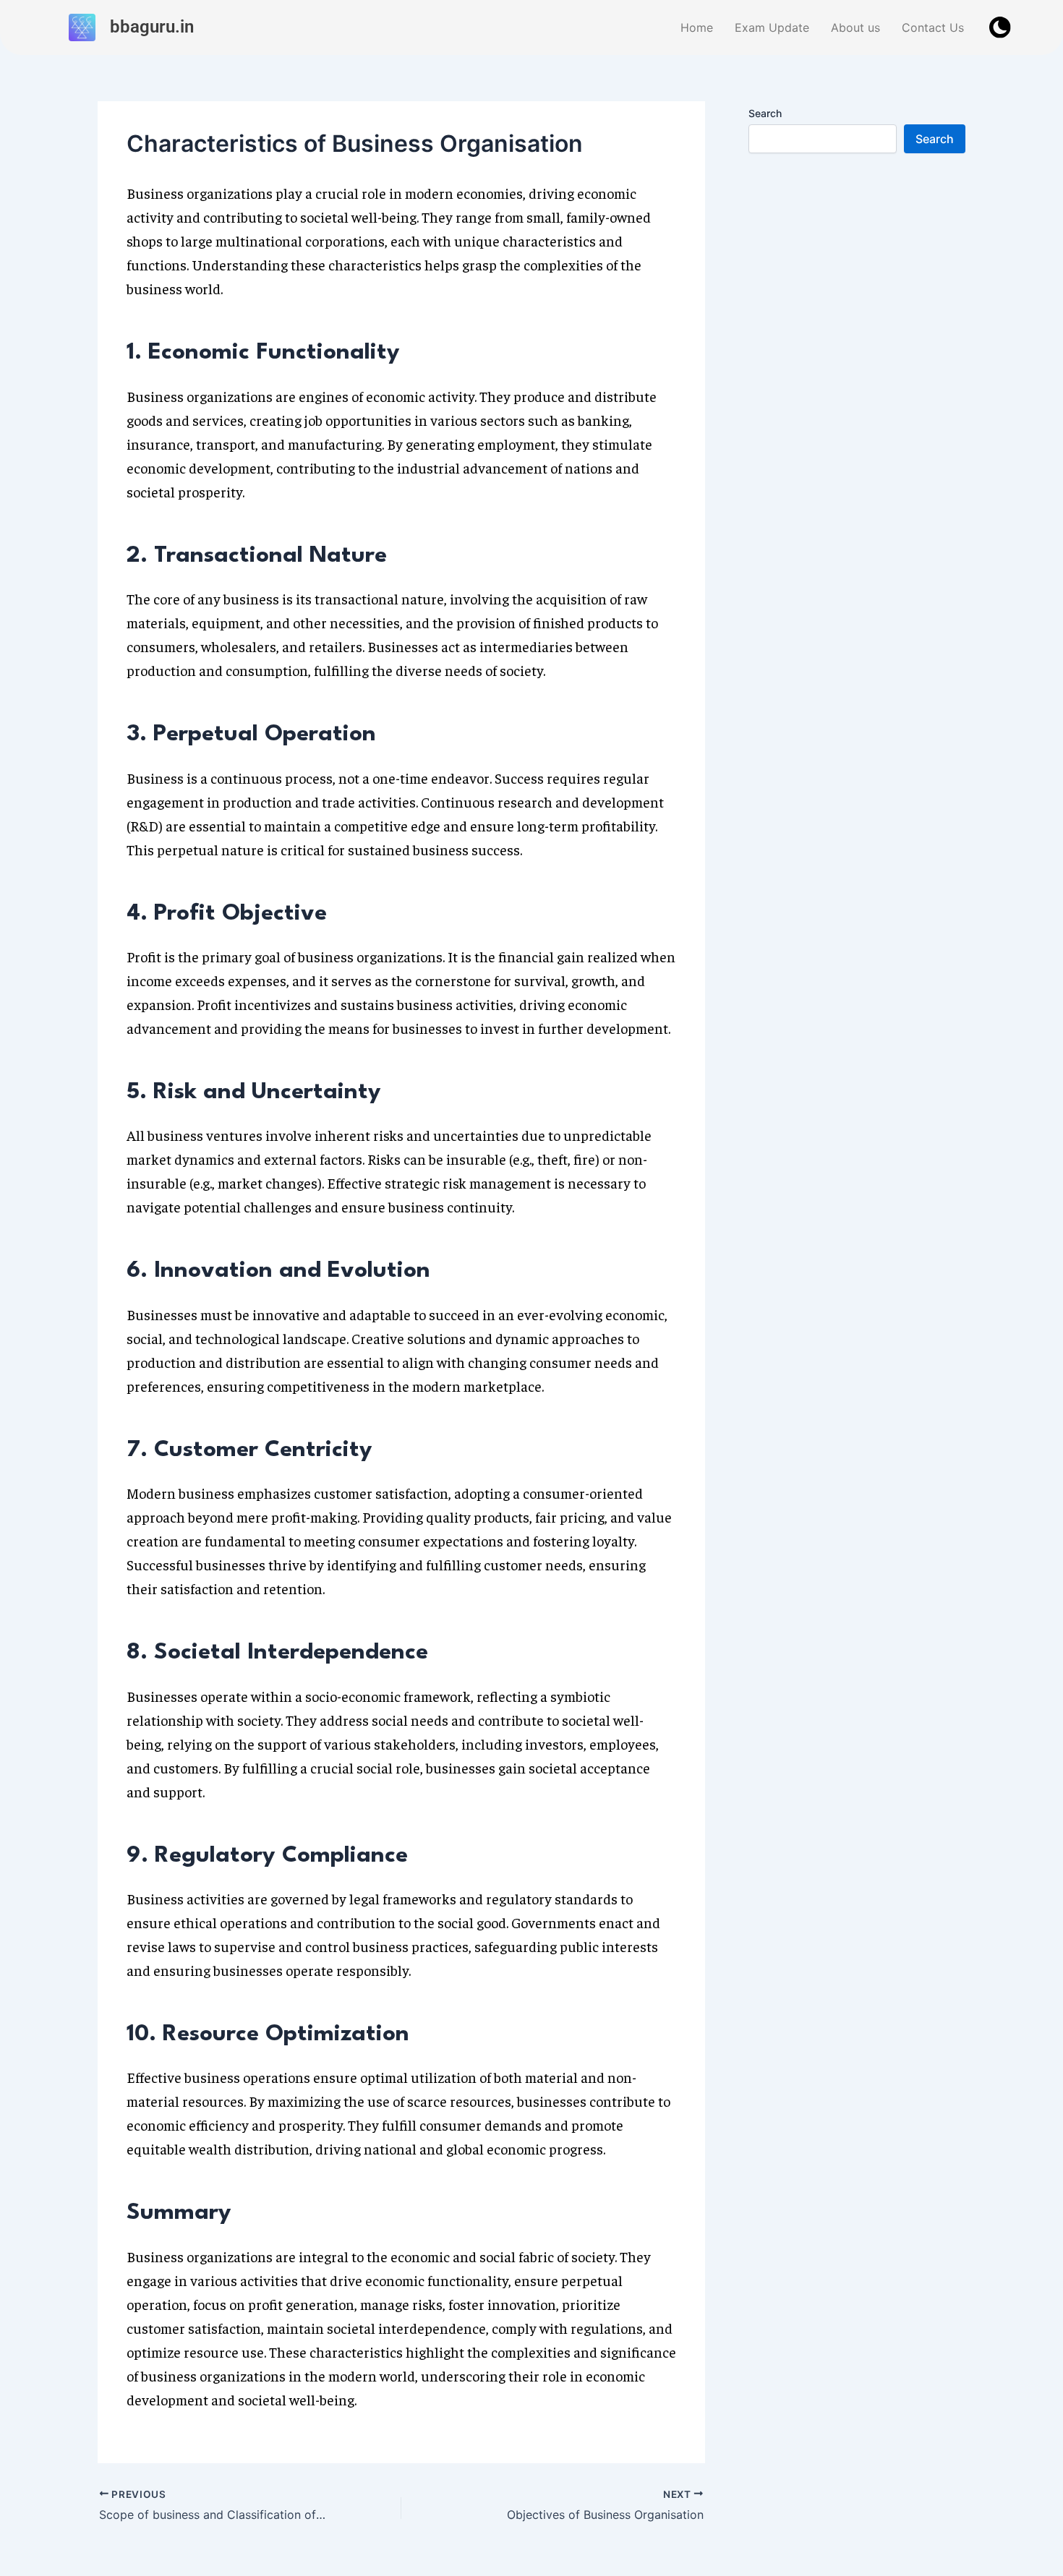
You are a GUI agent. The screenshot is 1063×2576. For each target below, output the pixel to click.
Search (765, 113)
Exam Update (772, 27)
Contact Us (933, 27)
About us (855, 27)
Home (697, 27)
